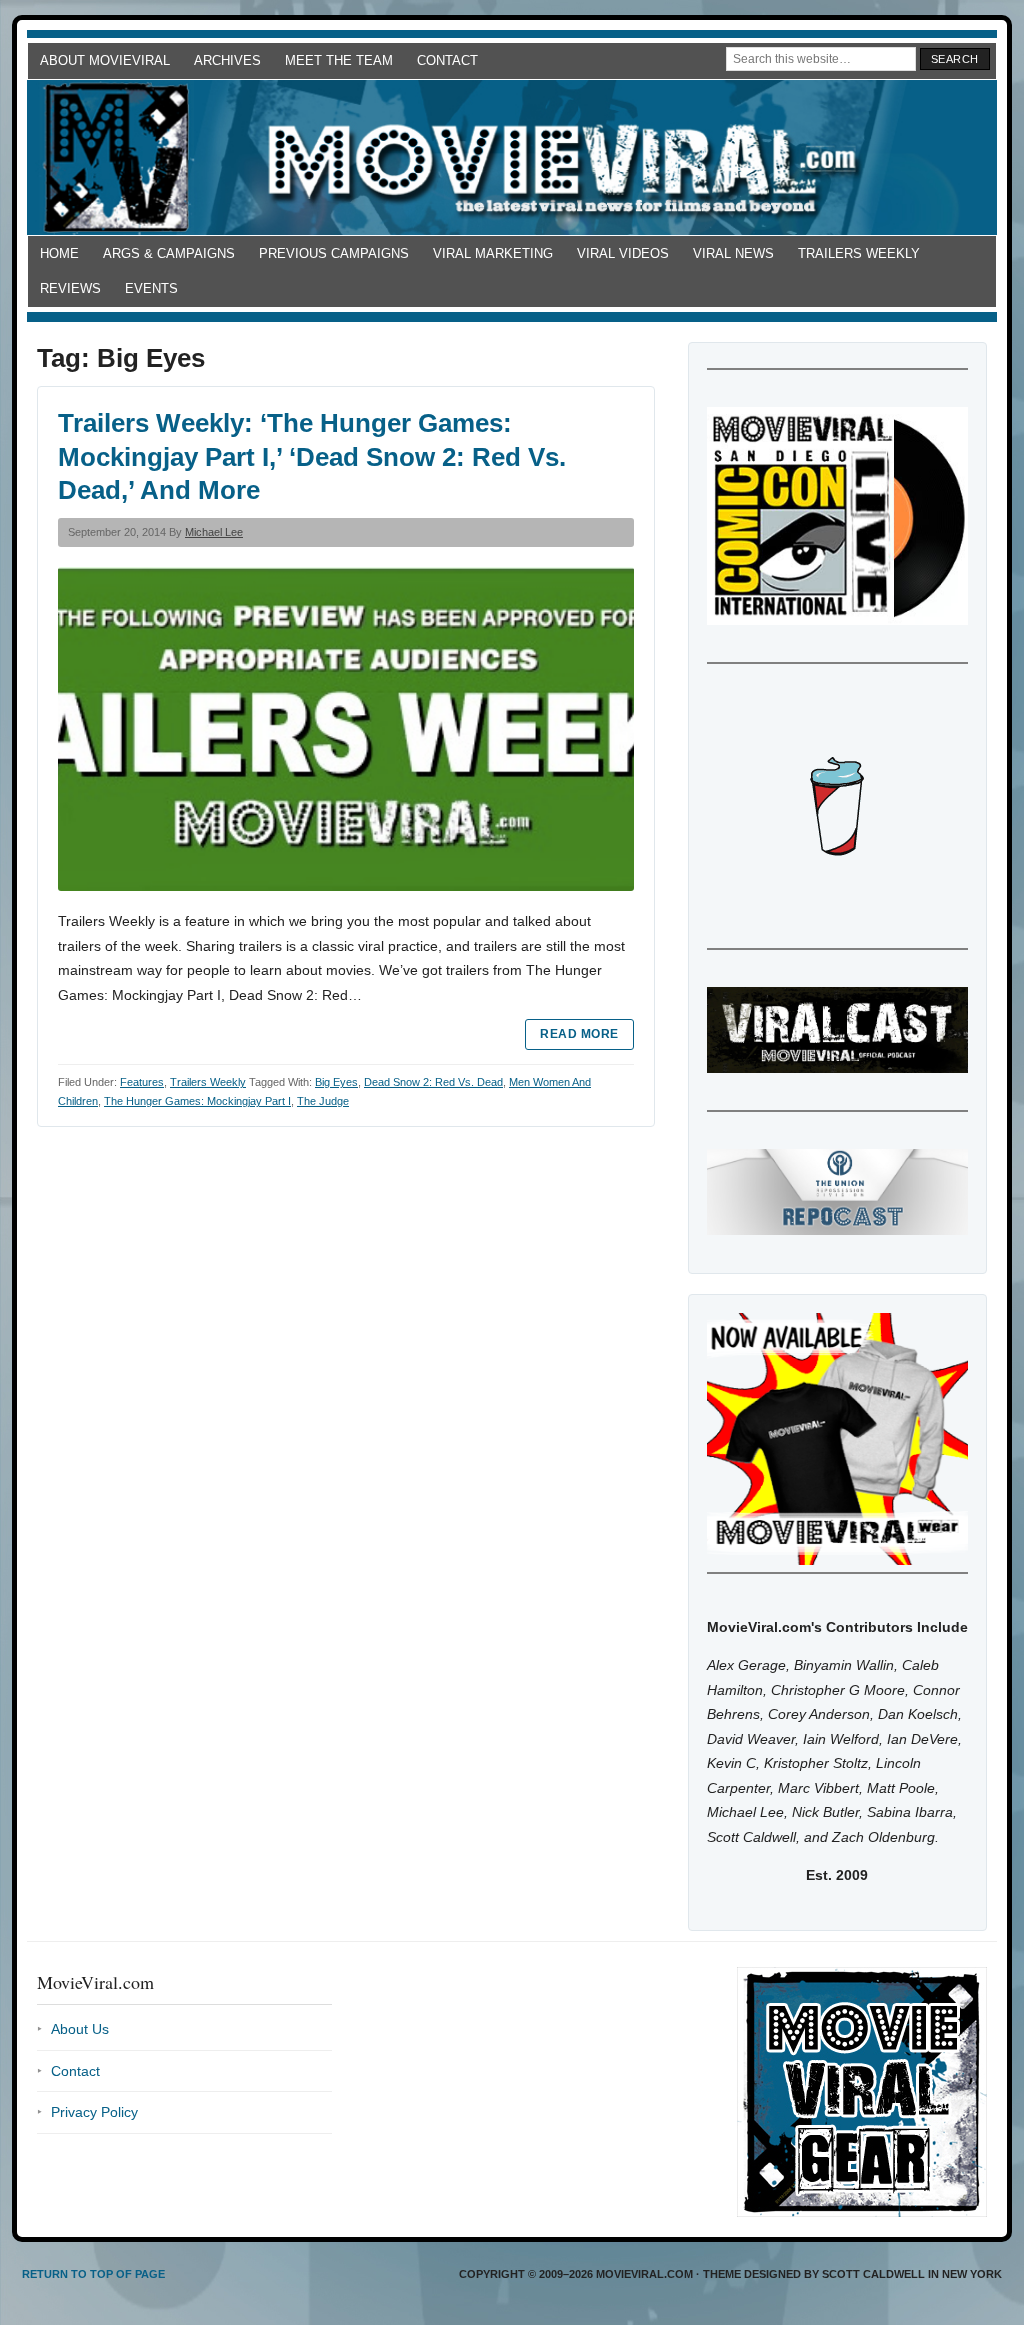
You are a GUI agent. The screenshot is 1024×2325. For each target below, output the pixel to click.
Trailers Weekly (859, 253)
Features (142, 1082)
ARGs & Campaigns (169, 253)
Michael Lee (214, 532)
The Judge (323, 1101)
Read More (579, 1034)
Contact (447, 60)
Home (59, 253)
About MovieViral (105, 60)
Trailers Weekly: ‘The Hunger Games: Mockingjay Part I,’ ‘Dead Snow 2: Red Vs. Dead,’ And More (312, 457)
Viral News (733, 253)
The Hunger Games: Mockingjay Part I (197, 1101)
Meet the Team (339, 60)
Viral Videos (623, 253)
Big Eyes (336, 1082)
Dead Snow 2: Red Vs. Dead (433, 1082)
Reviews (70, 288)
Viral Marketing (493, 253)
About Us (80, 2029)
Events (151, 288)
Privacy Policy (94, 2112)
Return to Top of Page (93, 2274)
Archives (227, 60)
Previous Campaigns (334, 253)
